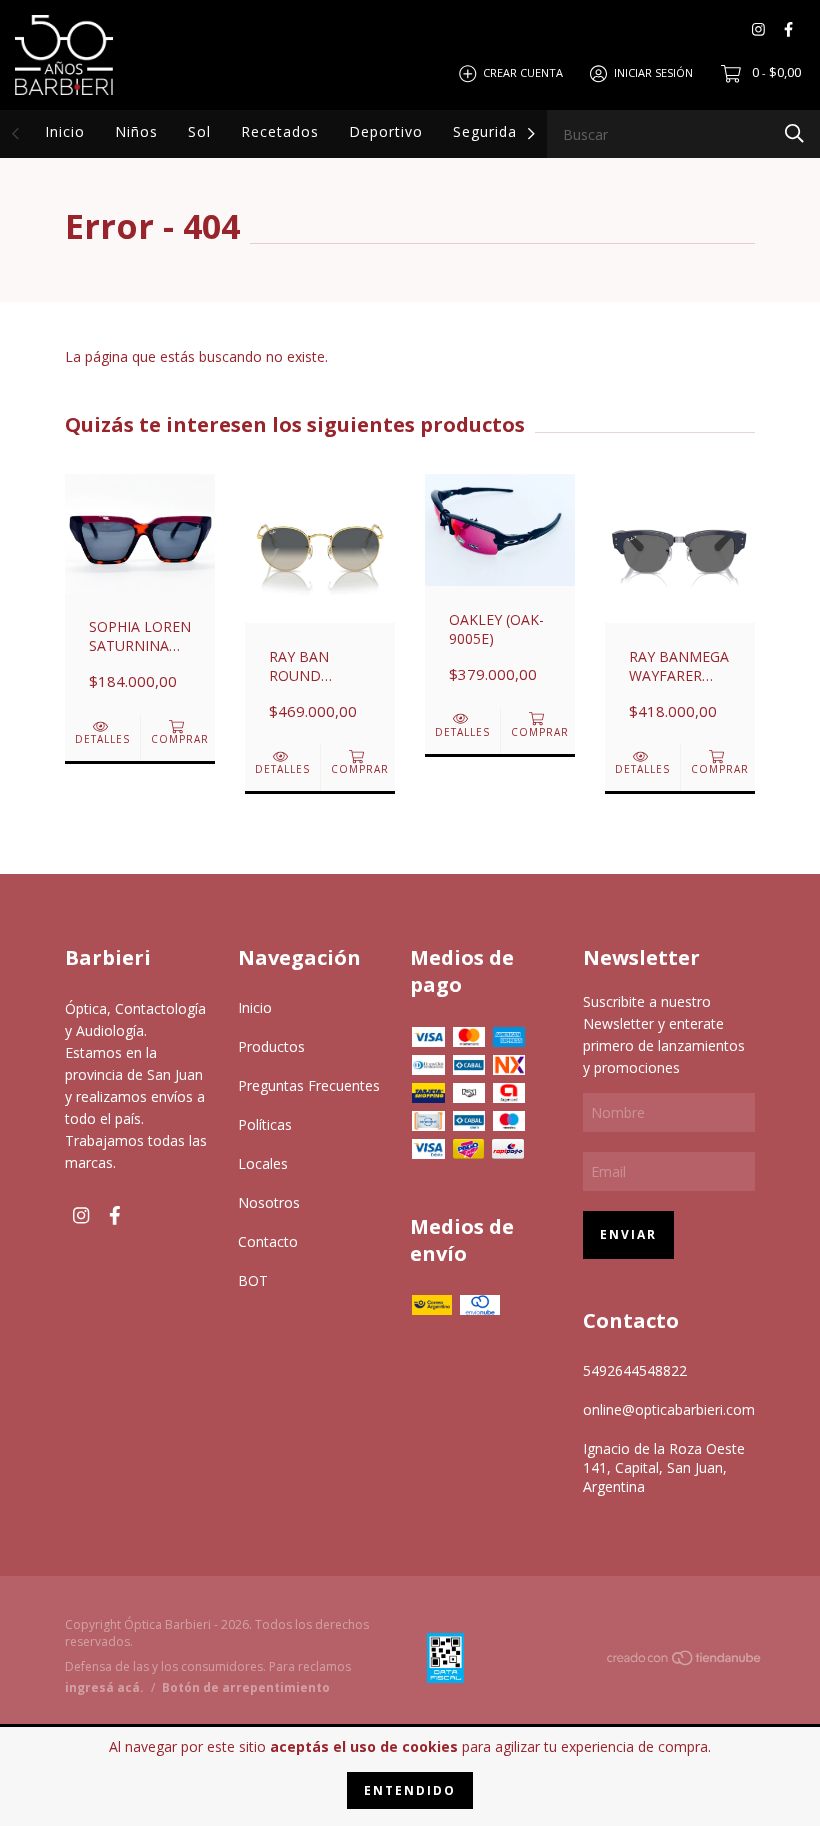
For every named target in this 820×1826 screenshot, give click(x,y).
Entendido (410, 1790)
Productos (271, 1046)
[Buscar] (794, 132)
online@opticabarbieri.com (669, 1409)
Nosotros (269, 1202)
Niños (136, 131)
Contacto (268, 1241)
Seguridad (489, 131)
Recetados (280, 131)
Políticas (265, 1124)
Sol (199, 131)
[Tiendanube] (685, 1660)
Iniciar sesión (653, 72)
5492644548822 (635, 1370)
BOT (253, 1280)
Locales (263, 1163)
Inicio (65, 131)
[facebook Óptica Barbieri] (788, 29)
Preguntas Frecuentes (309, 1085)
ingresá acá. (104, 1687)
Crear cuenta (523, 72)
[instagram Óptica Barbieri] (758, 29)
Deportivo (386, 131)
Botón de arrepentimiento (246, 1687)
